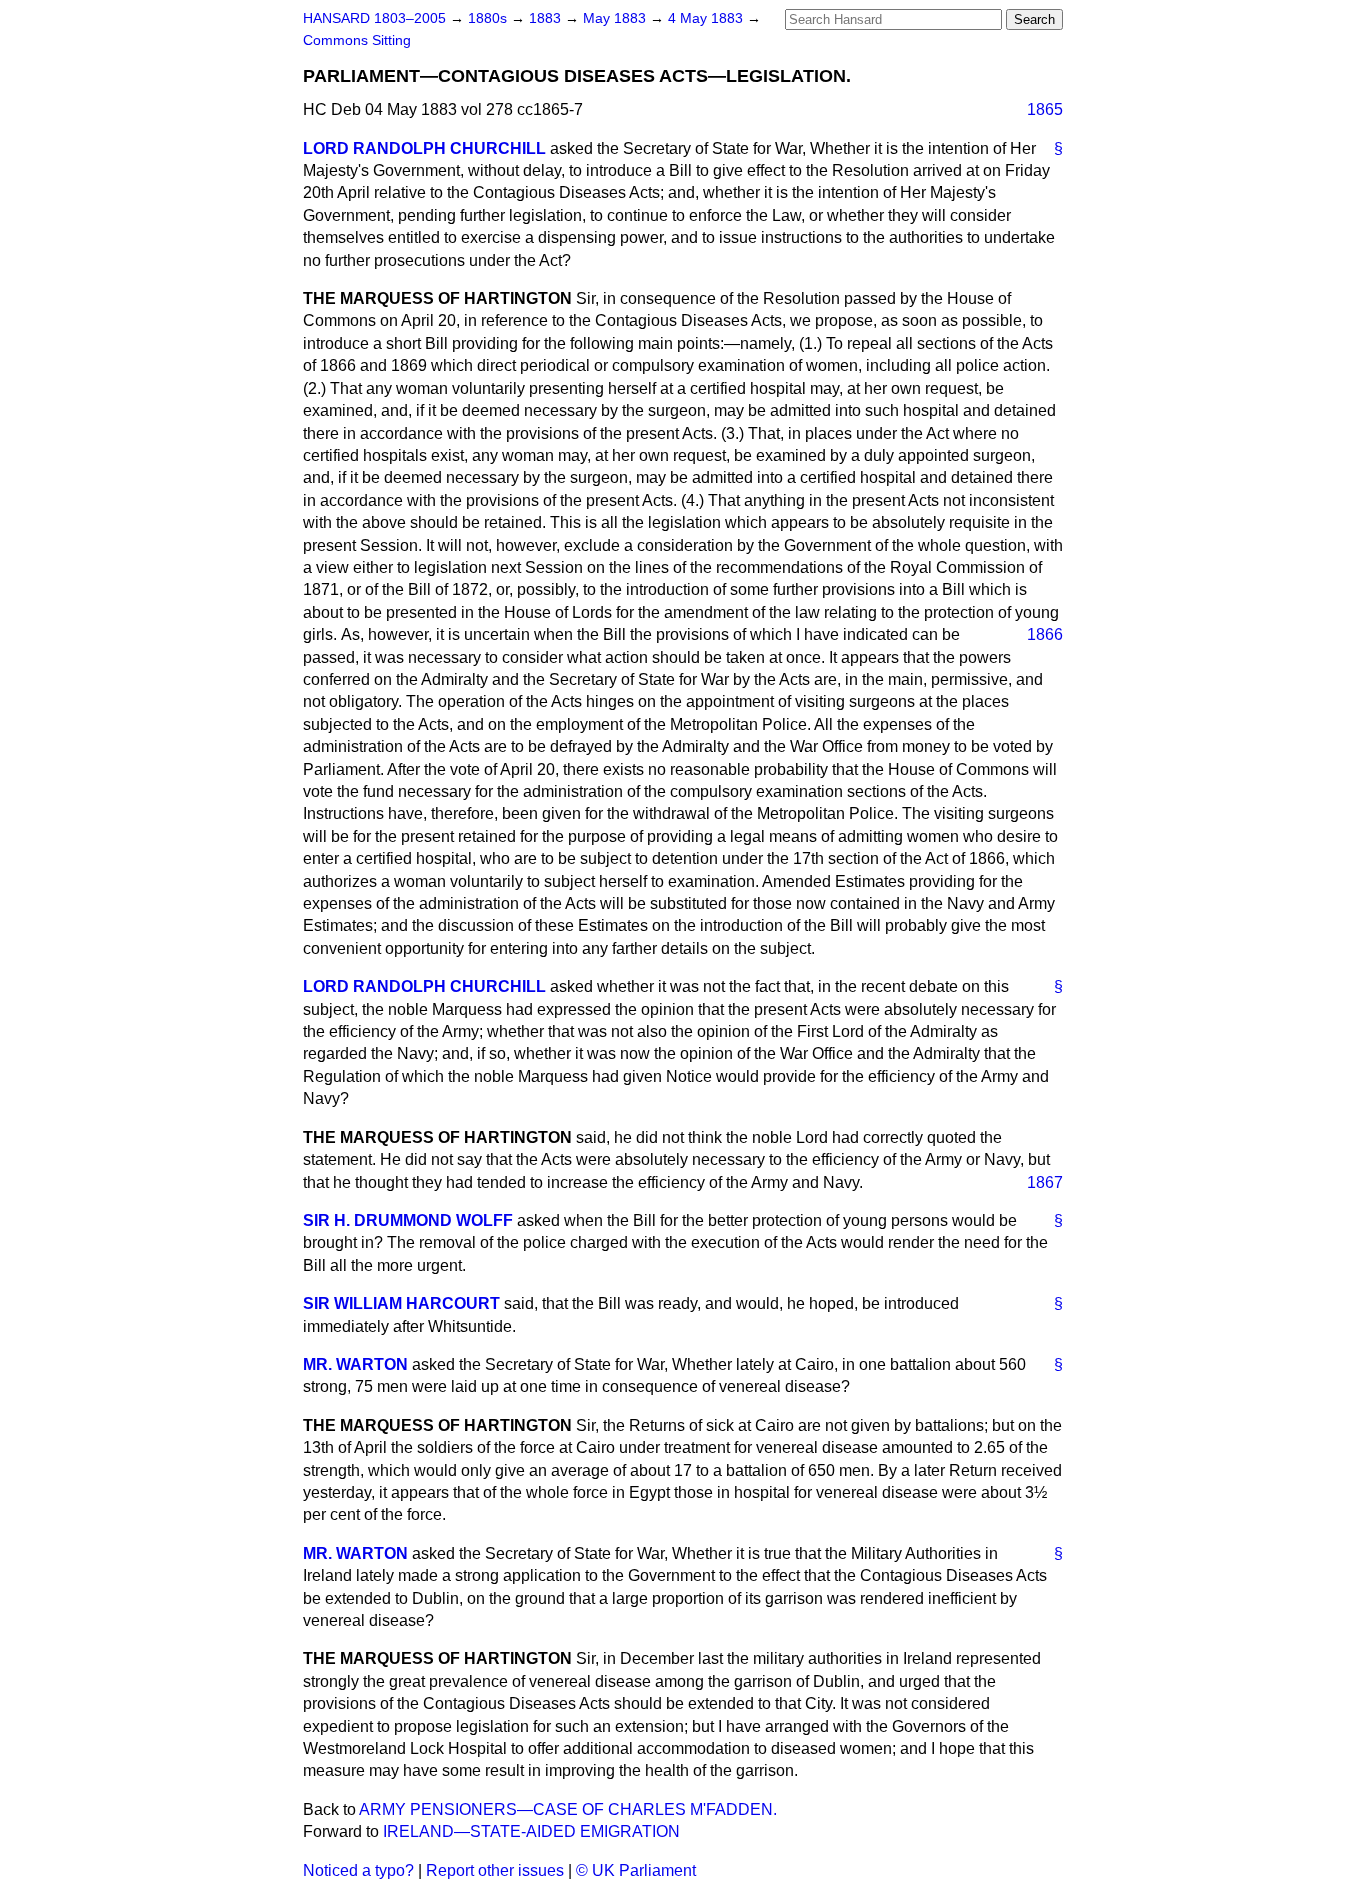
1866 (1045, 634)
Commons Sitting (357, 40)
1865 (1045, 109)
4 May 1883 (707, 18)
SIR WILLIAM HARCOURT (401, 1303)
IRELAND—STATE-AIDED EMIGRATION (531, 1831)
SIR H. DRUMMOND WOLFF (408, 1220)
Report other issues (495, 1870)
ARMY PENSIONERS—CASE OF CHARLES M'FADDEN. (568, 1809)
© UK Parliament (636, 1870)
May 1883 (616, 18)
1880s (489, 18)
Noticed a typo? (358, 1870)
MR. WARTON (355, 1364)
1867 (1045, 1182)
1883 (547, 18)
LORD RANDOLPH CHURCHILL (424, 148)
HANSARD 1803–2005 (374, 18)
